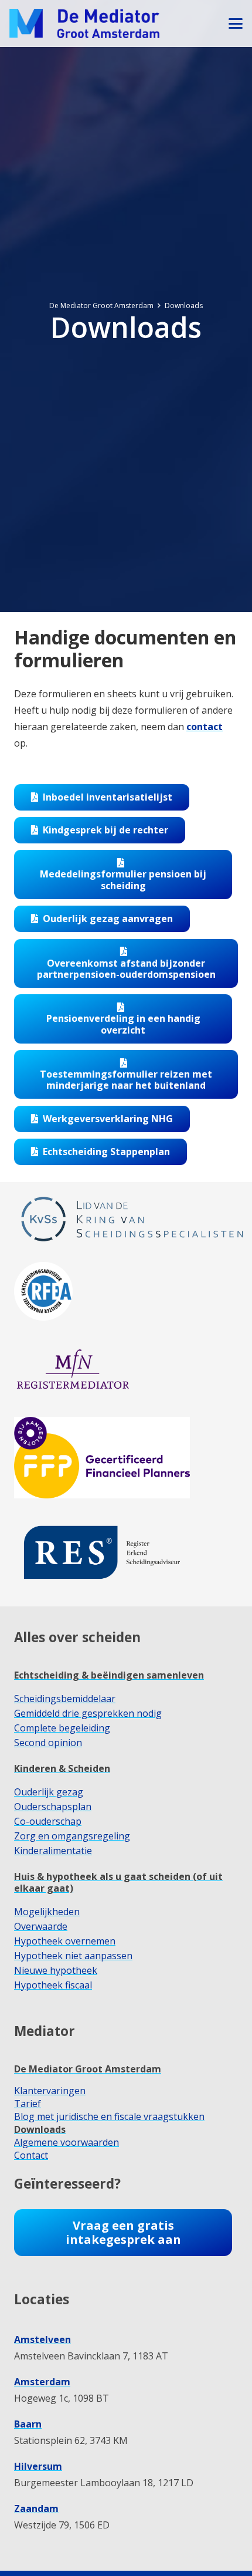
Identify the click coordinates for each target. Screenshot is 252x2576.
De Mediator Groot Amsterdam (88, 2069)
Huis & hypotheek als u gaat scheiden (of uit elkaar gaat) (118, 1882)
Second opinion (48, 1743)
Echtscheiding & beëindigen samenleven (109, 1675)
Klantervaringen (50, 2091)
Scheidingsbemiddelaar (65, 1699)
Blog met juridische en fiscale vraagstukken (109, 2116)
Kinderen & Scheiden (62, 1768)
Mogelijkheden (47, 1912)
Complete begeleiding (62, 1728)
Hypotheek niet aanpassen (73, 1956)
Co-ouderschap (48, 1821)
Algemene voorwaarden (67, 2142)
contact (205, 727)
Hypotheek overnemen (65, 1941)
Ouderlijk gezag (49, 1792)
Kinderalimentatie (53, 1851)
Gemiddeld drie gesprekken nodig (88, 1713)
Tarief (28, 2104)
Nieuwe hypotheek (56, 1970)
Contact (31, 2155)
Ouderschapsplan (53, 1807)
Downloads (40, 2129)
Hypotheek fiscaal (53, 1985)
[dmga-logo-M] (84, 23)
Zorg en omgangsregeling (72, 1836)
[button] (236, 23)
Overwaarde (41, 1926)
